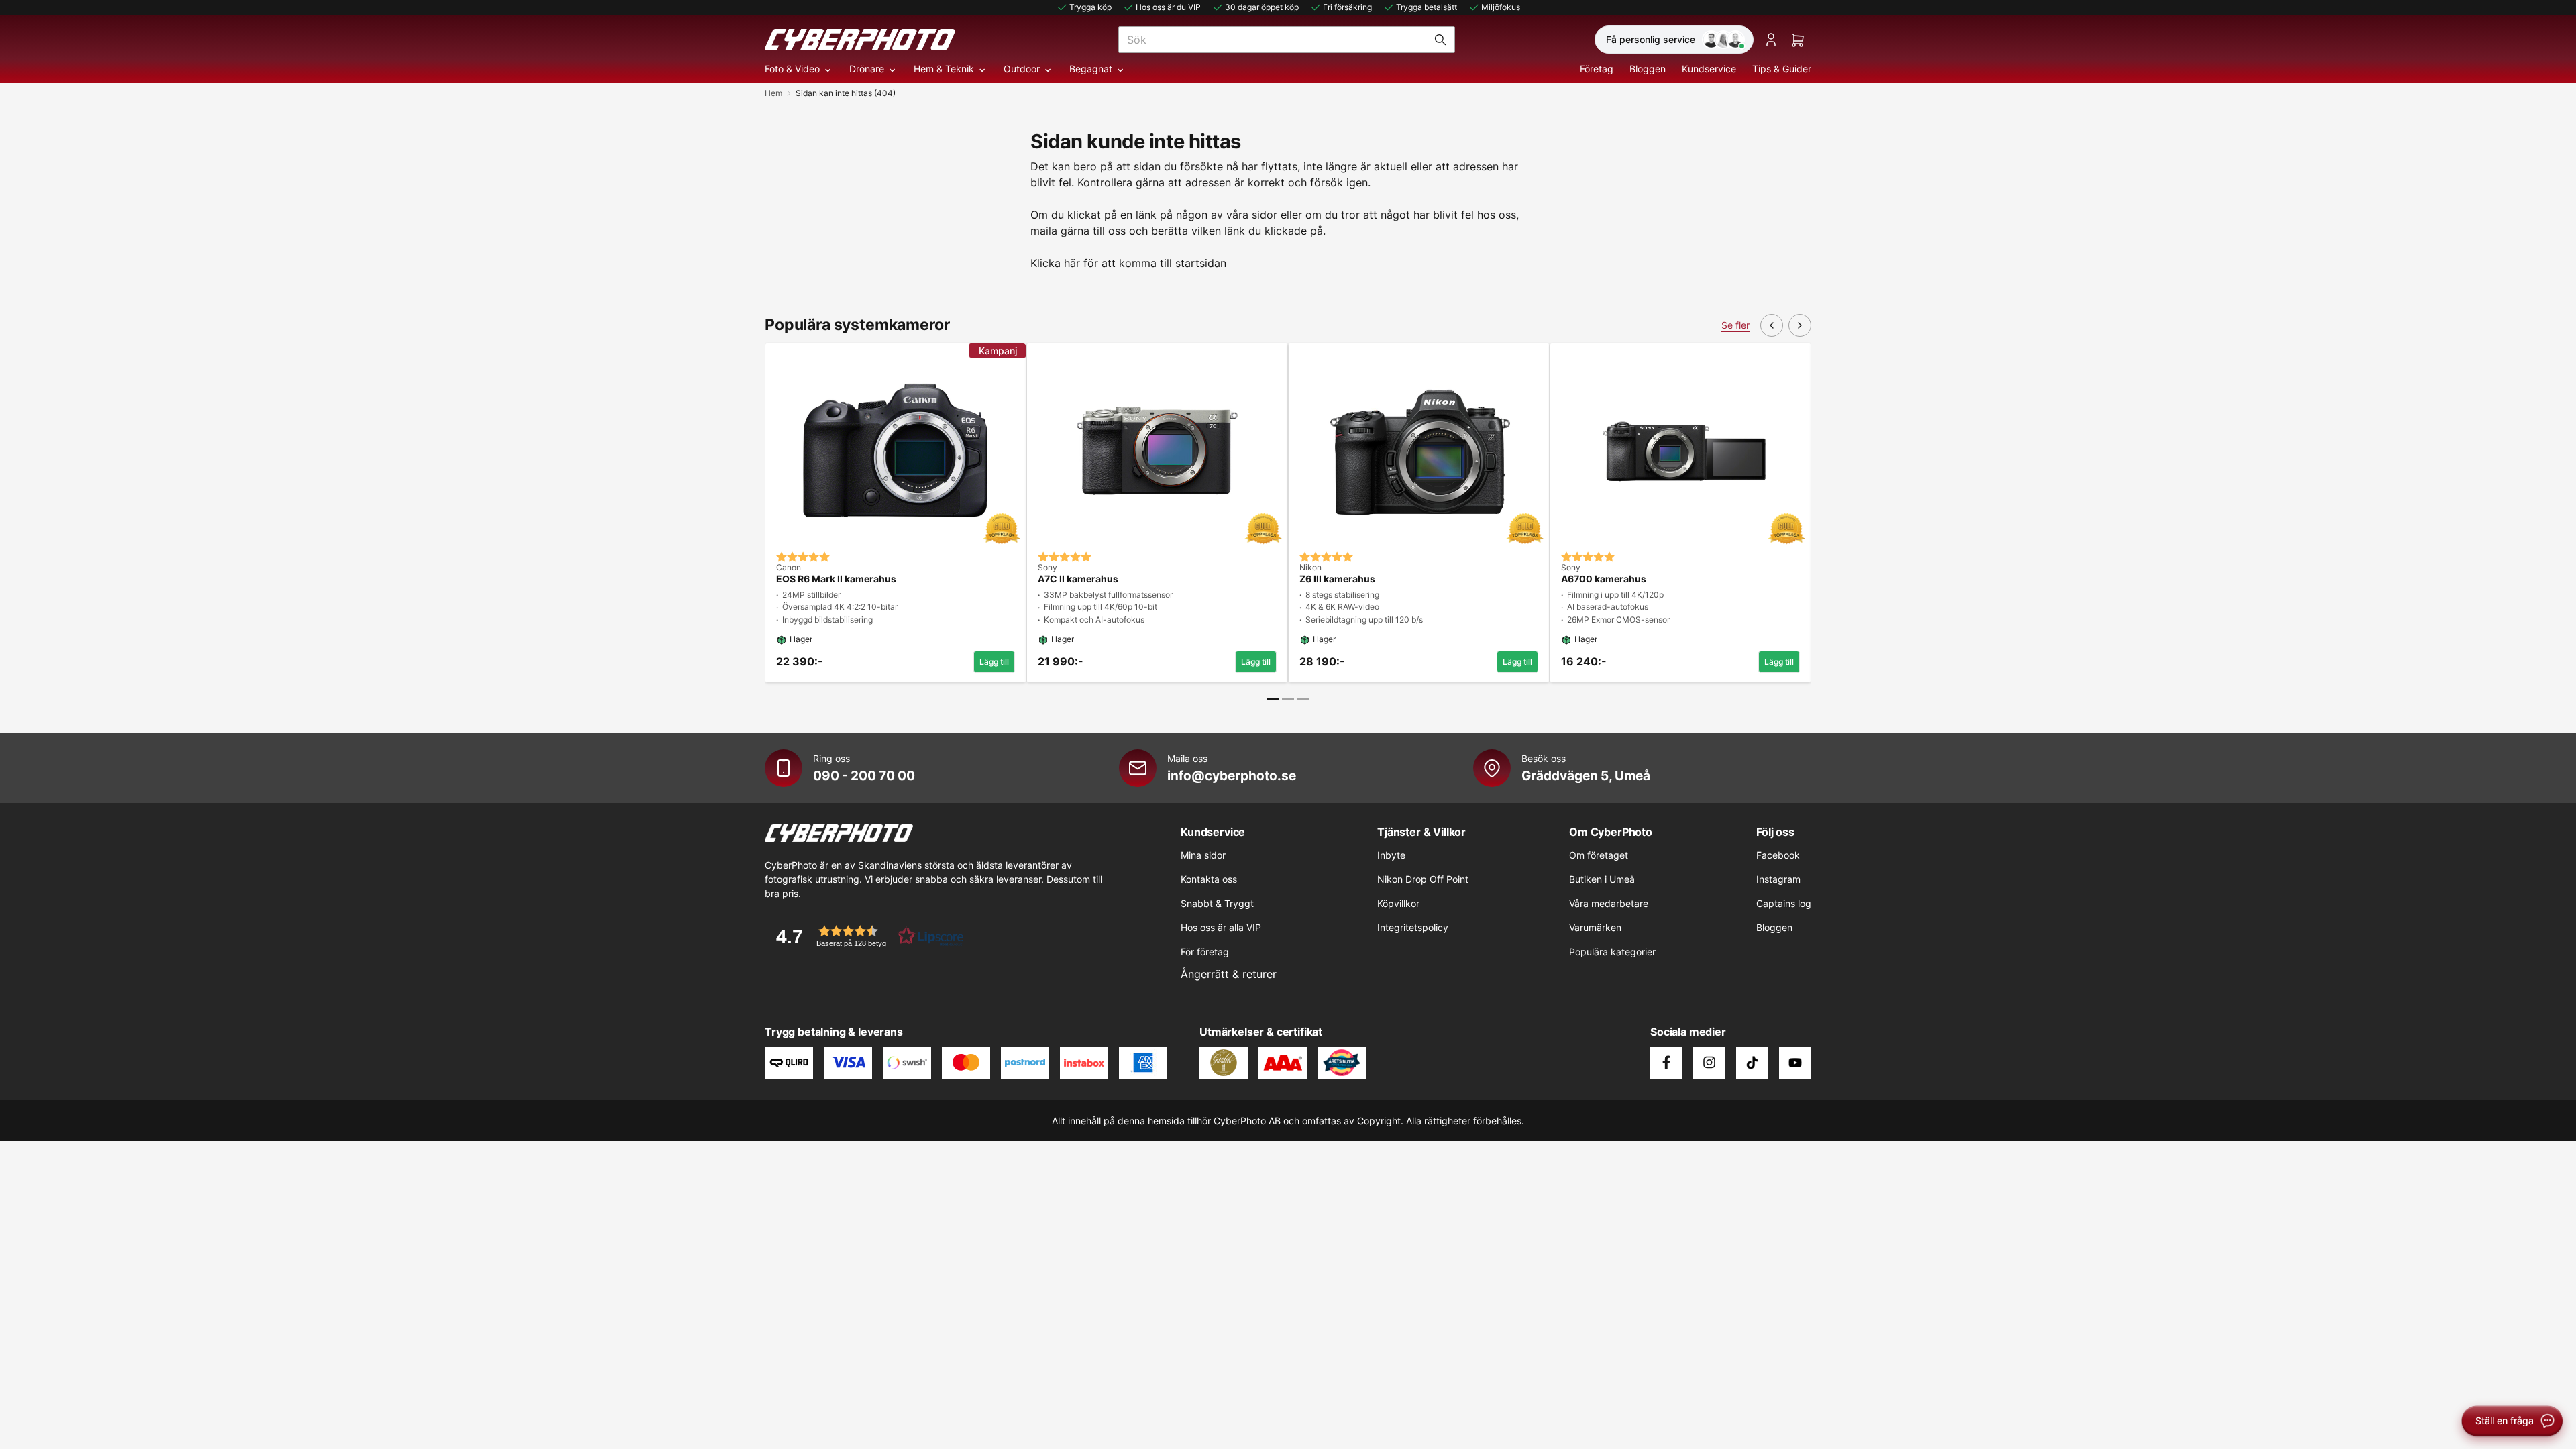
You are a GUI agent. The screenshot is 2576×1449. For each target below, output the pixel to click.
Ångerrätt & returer (1229, 974)
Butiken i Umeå (1602, 879)
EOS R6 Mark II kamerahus (836, 579)
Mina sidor (1203, 855)
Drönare (867, 69)
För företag (1205, 952)
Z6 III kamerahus (1337, 579)
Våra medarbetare (1609, 903)
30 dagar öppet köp (1262, 7)
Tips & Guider (1782, 69)
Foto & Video (792, 69)
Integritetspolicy (1413, 927)
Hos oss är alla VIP (1221, 927)
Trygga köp (1090, 7)
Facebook (1778, 855)
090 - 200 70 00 (864, 775)
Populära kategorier (1612, 952)
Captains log (1784, 903)
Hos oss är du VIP (1168, 7)
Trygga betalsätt (1427, 7)
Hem (773, 93)
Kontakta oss (1209, 879)
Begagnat (1091, 69)
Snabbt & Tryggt (1217, 903)
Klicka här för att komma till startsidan (1128, 263)
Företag (1597, 69)
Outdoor (1022, 69)
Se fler (1735, 325)
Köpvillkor (1398, 903)
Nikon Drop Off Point (1423, 879)
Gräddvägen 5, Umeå (1586, 775)
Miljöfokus (1501, 7)
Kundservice (1709, 69)
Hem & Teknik (944, 69)
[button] (865, 936)
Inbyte (1391, 855)
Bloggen (1648, 69)
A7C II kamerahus (1078, 579)
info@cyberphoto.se (1232, 775)
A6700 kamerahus (1604, 579)
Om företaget (1599, 855)
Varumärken (1595, 927)
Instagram (1778, 879)
